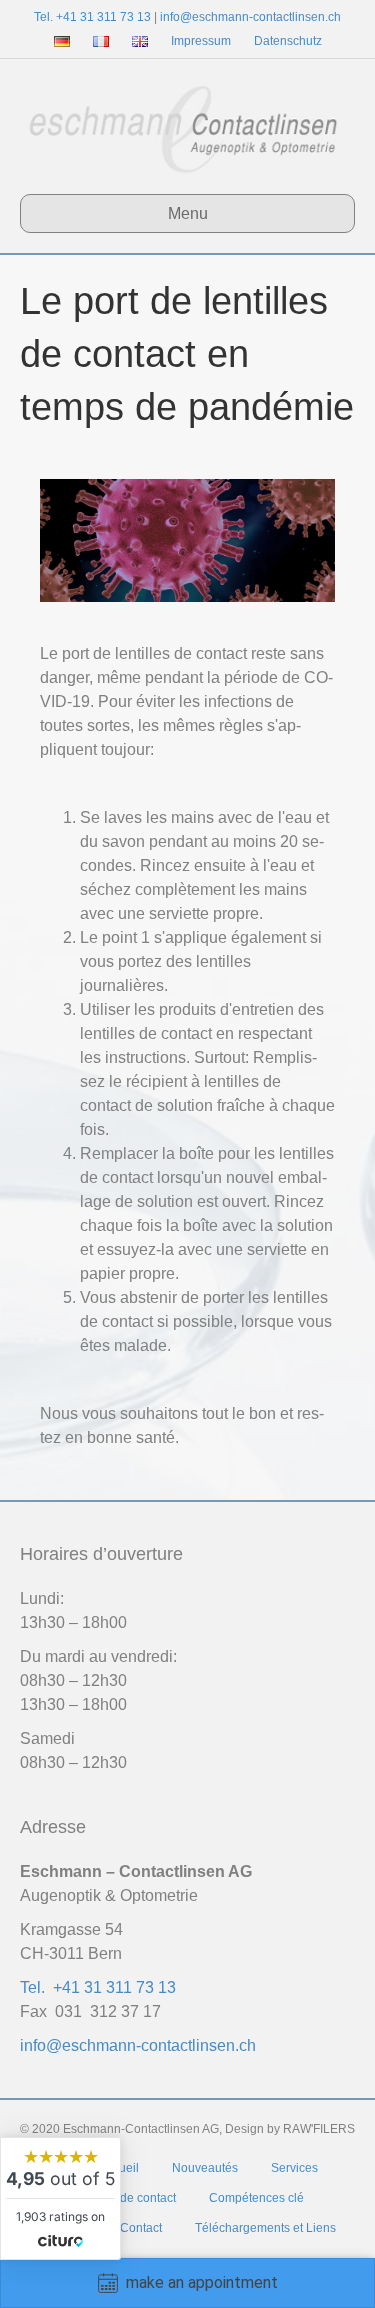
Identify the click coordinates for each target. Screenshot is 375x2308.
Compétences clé (256, 2198)
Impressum (201, 41)
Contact (141, 2228)
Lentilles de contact (123, 2198)
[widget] (60, 2198)
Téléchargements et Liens (265, 2228)
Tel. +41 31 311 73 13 (92, 17)
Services (294, 2168)
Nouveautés (205, 2168)
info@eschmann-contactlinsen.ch (250, 17)
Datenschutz (288, 41)
